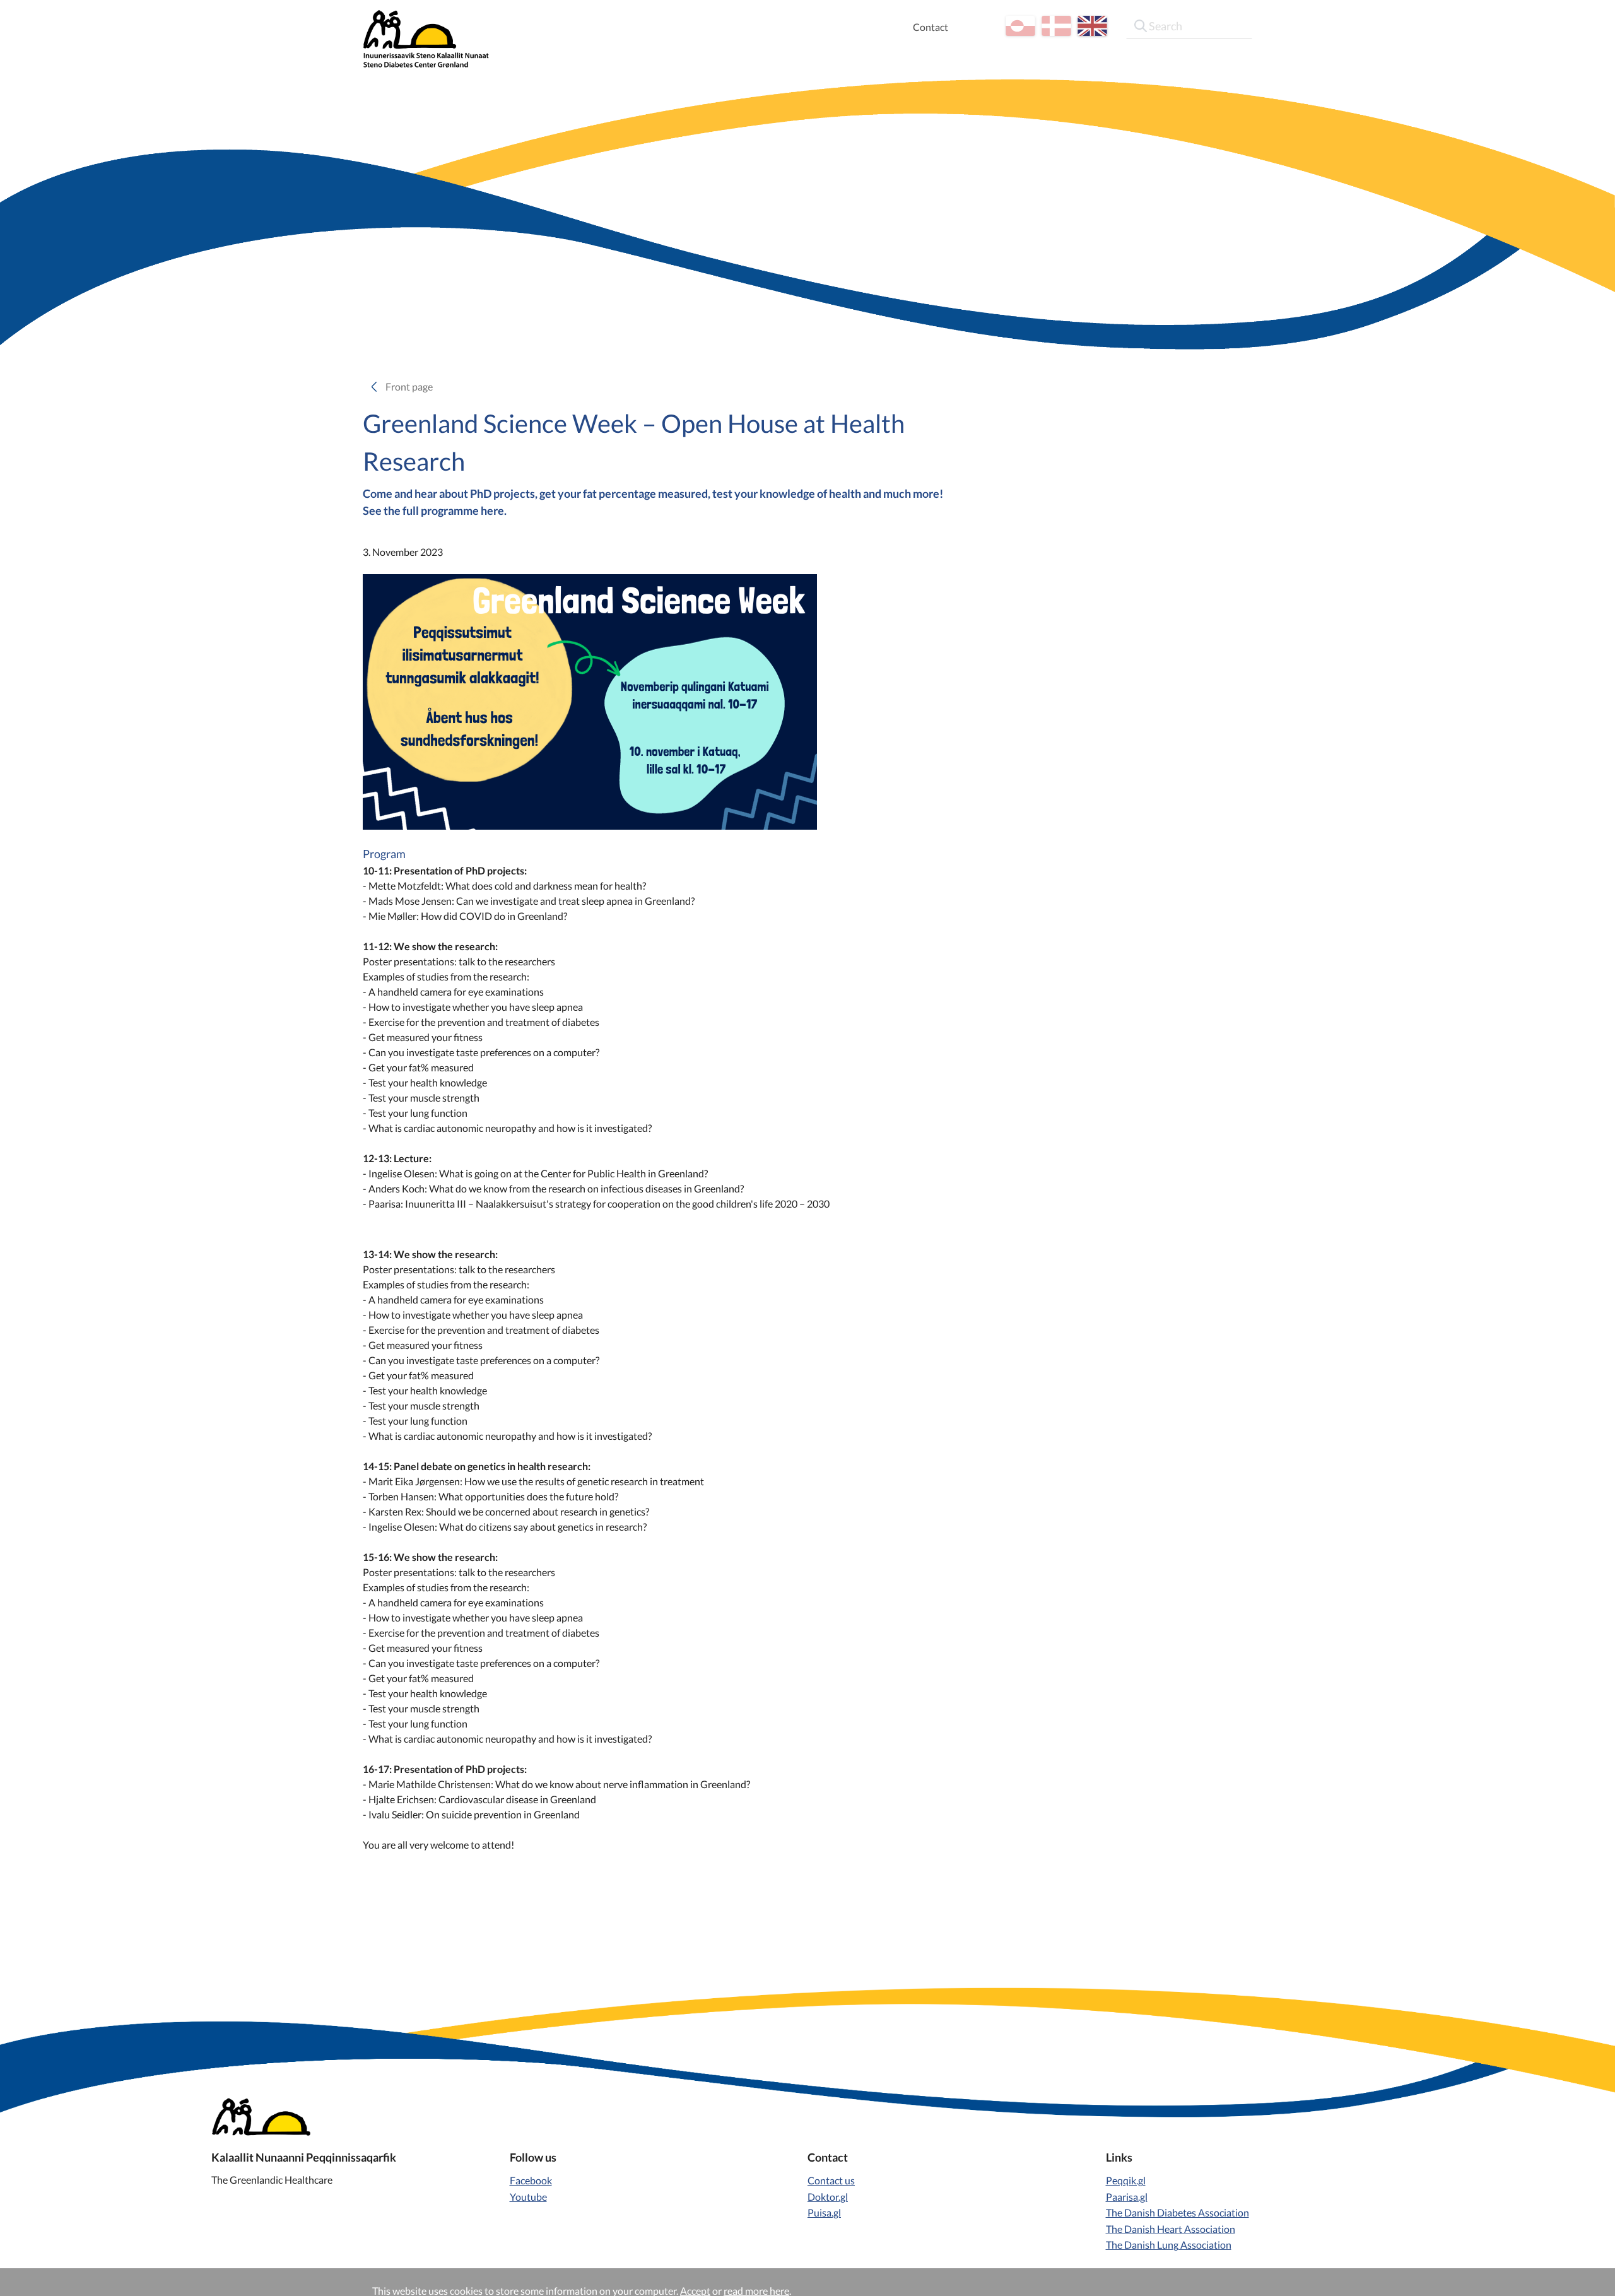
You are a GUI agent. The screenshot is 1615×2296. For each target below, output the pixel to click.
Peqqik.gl (1126, 2180)
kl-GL (1020, 26)
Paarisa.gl (1127, 2197)
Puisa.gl (824, 2212)
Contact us (831, 2180)
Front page (413, 386)
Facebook (531, 2180)
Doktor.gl (828, 2197)
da (1056, 26)
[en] (1092, 26)
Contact (931, 27)
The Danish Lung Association (1169, 2245)
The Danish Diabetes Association (1177, 2212)
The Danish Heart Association (1171, 2229)
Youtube (528, 2197)
